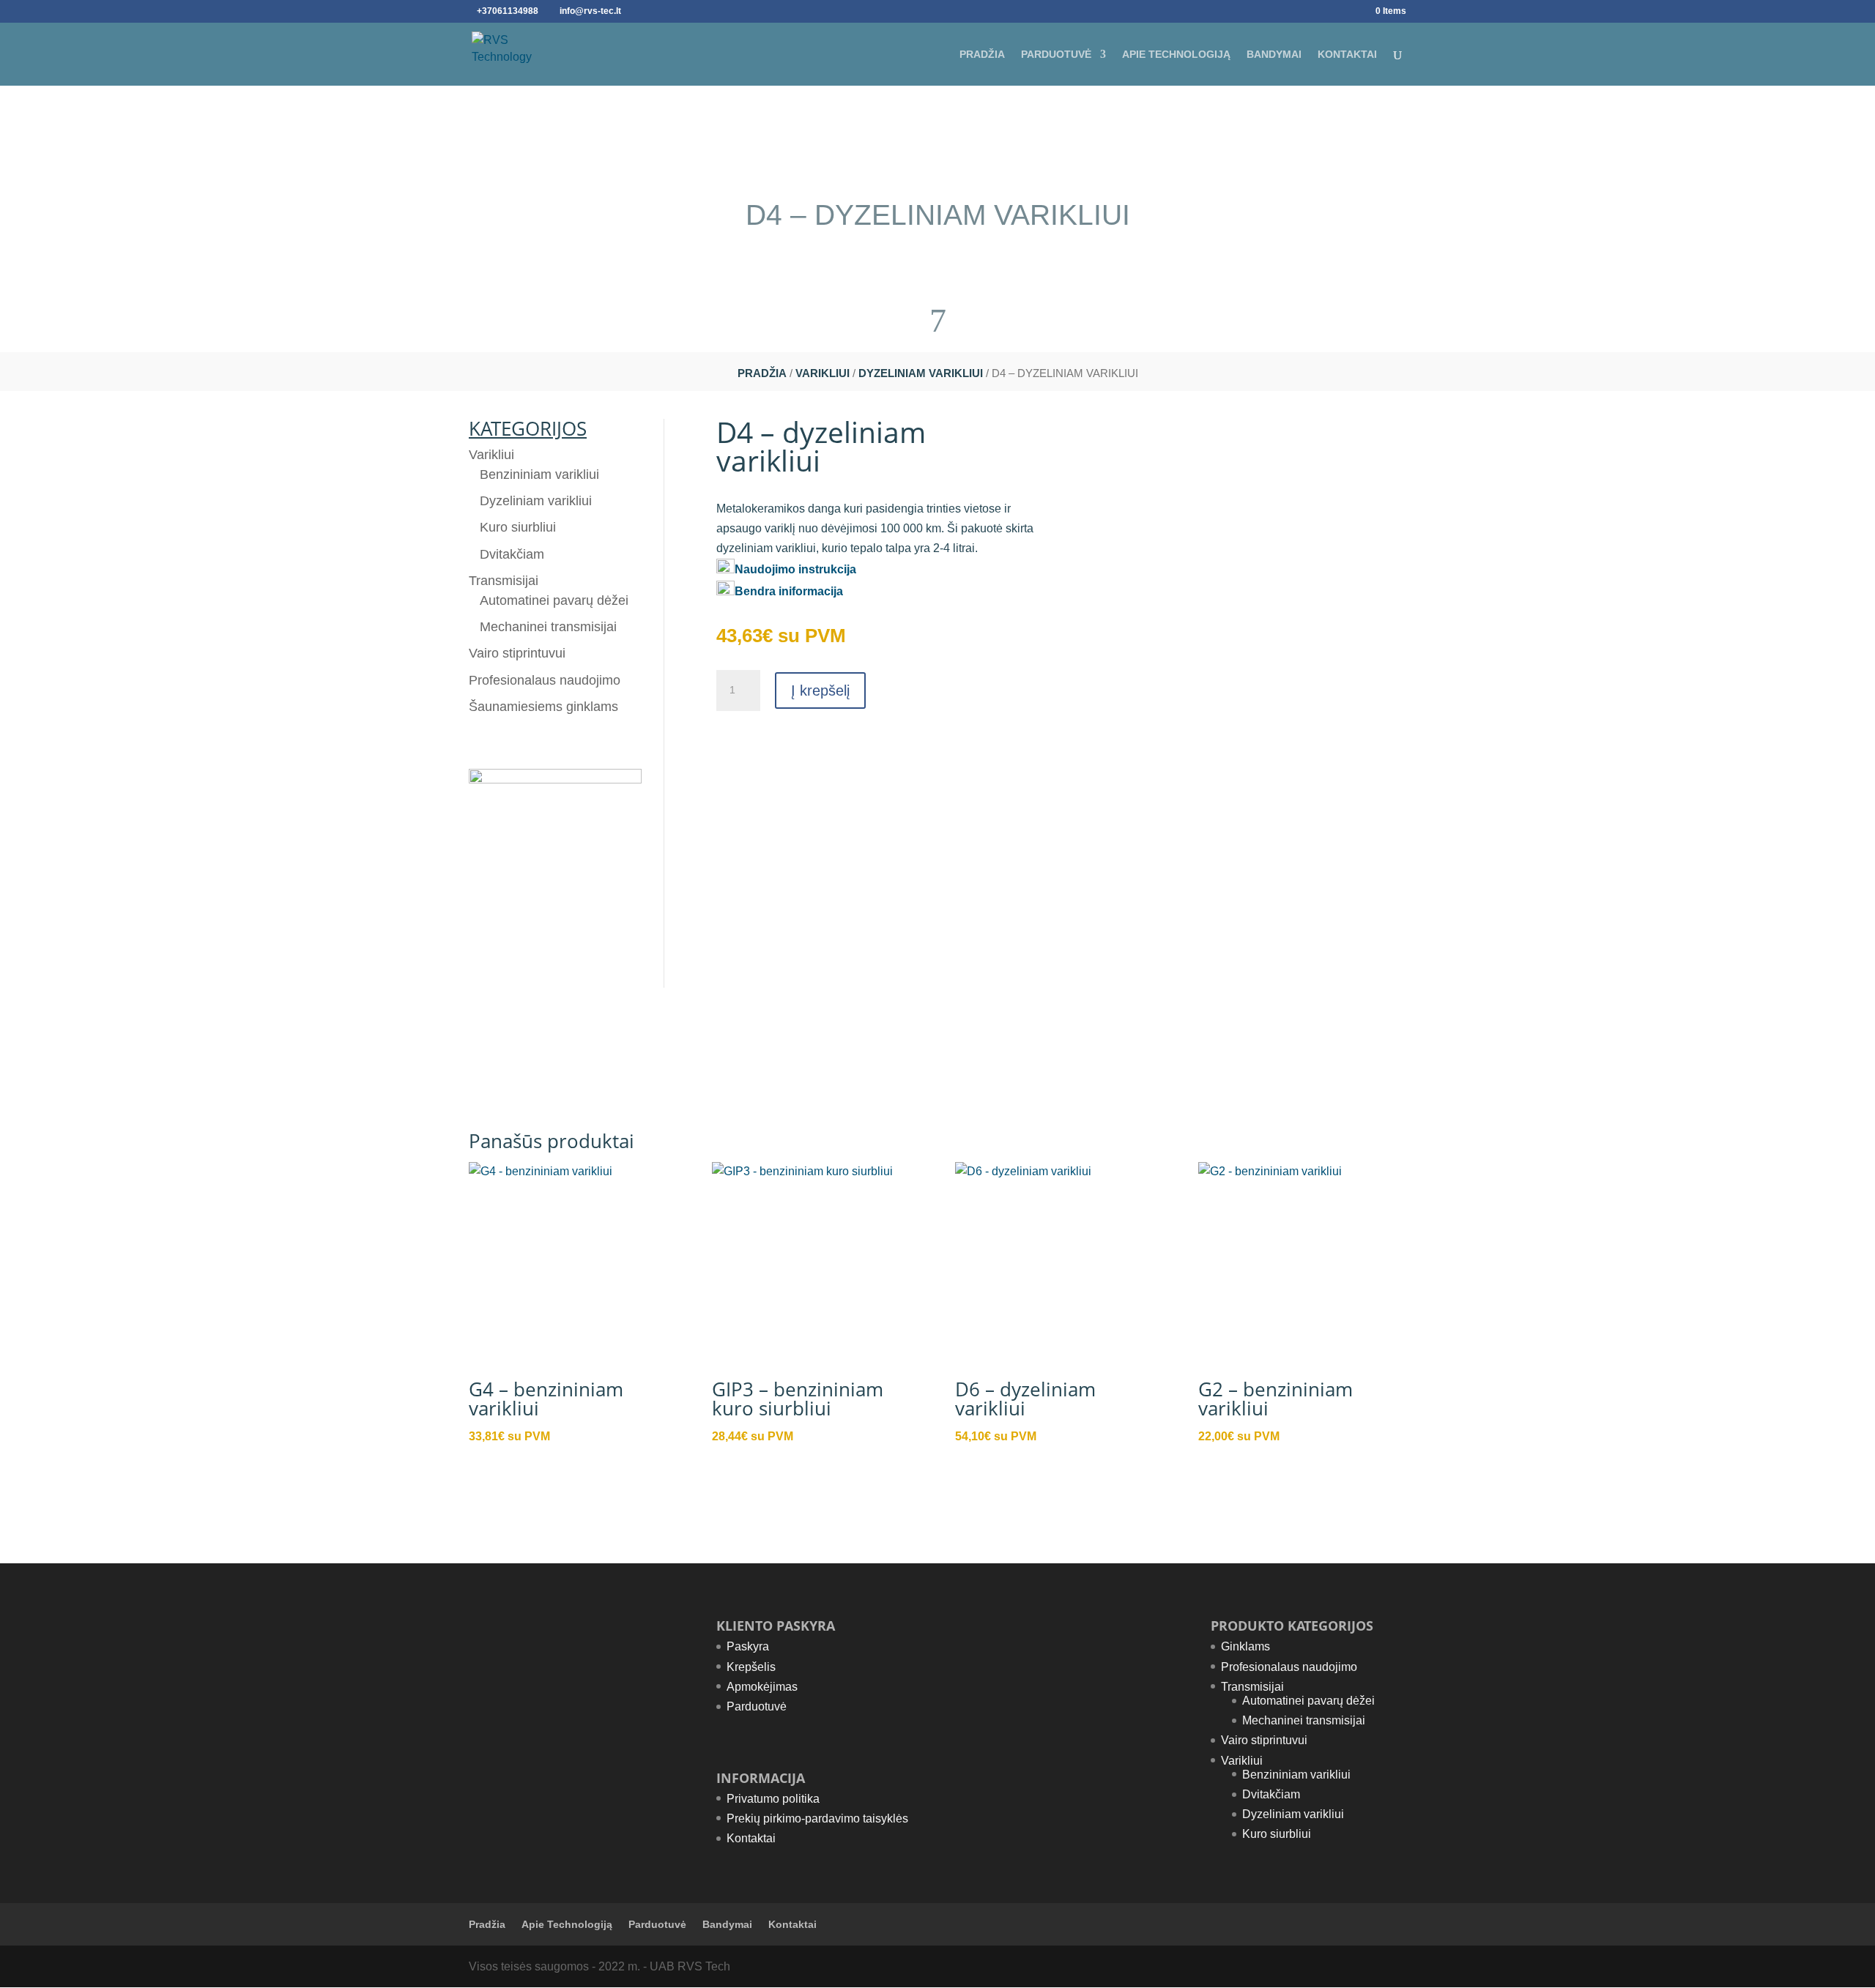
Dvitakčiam (512, 554)
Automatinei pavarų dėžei (554, 600)
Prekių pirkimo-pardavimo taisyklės (817, 1818)
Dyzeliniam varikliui (921, 373)
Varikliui (823, 373)
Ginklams (1245, 1646)
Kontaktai (1347, 55)
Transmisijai (504, 581)
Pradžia (982, 55)
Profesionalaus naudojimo (545, 680)
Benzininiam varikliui (539, 474)
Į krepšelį (820, 690)
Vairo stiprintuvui (517, 653)
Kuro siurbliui (518, 527)
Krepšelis (751, 1667)
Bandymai (1274, 55)
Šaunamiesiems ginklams (543, 707)
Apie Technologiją (1176, 55)
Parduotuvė (1056, 55)
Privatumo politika (773, 1799)
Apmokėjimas (762, 1687)
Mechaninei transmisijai (548, 627)
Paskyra (748, 1646)
